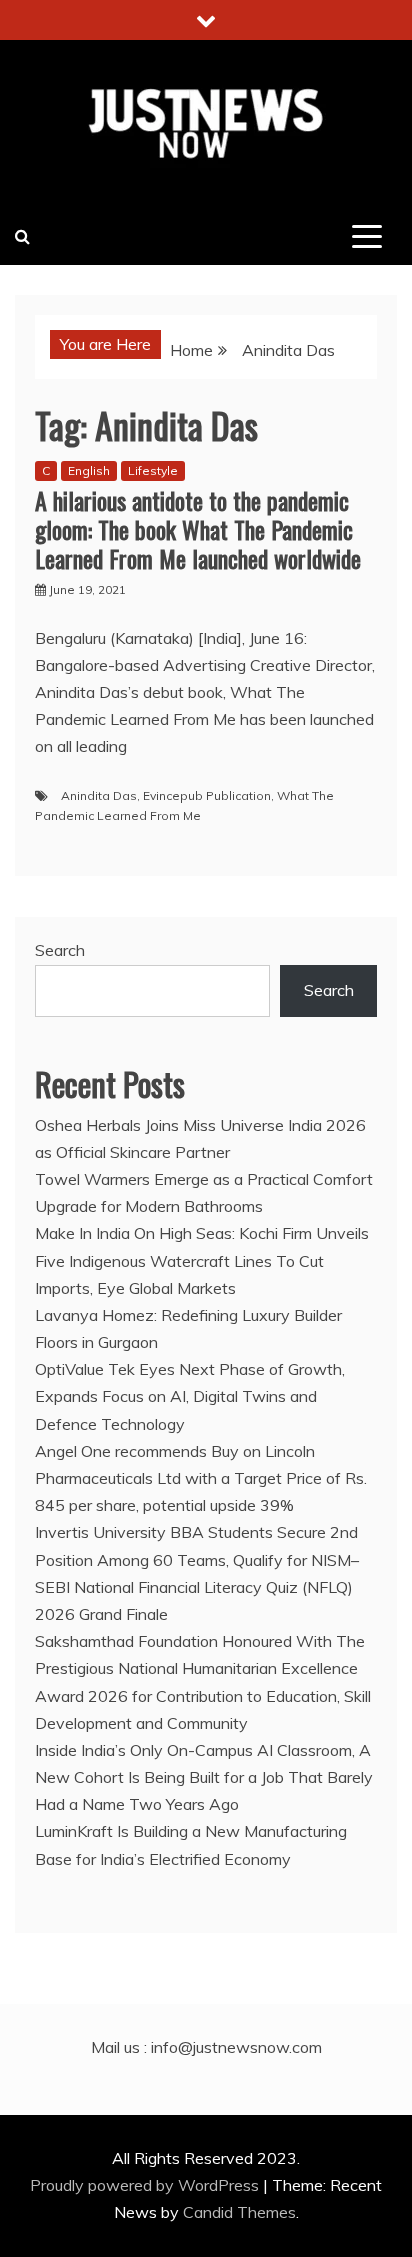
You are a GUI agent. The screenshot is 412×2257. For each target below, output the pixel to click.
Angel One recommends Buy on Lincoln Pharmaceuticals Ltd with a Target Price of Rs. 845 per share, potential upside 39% (201, 1478)
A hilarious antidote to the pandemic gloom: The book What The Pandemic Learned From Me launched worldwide (198, 529)
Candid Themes (239, 2212)
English (89, 470)
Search (60, 950)
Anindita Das (99, 795)
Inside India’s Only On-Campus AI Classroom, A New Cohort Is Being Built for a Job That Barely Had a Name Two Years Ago (204, 1777)
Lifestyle (153, 470)
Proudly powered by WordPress (146, 2185)
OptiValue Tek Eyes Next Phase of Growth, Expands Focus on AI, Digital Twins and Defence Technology (190, 1396)
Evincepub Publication (207, 795)
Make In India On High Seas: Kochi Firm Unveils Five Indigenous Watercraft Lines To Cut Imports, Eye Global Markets (202, 1260)
